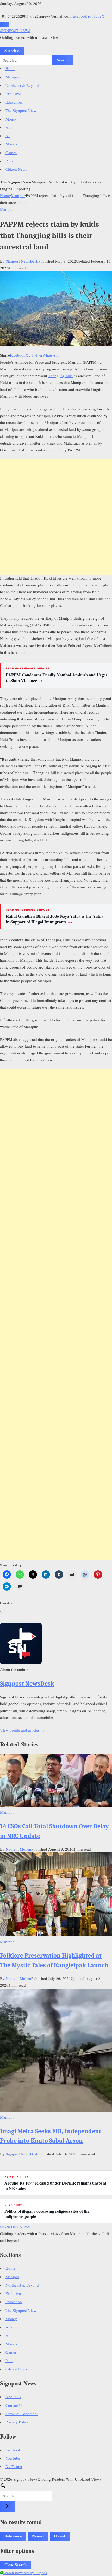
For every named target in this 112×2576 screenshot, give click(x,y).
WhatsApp (51, 355)
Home (10, 68)
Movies (11, 144)
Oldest (60, 2536)
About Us (13, 2397)
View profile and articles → (22, 1730)
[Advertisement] (56, 517)
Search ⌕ (12, 50)
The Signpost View (21, 110)
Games (11, 153)
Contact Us (14, 2405)
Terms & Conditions (22, 2414)
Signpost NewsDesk (22, 261)
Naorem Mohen (18, 1849)
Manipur (12, 77)
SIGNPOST (15, 30)
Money (11, 119)
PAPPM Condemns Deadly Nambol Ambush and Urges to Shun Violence (57, 678)
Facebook (79, 16)
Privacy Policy (17, 2422)
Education (14, 102)
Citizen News (16, 169)
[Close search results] (8, 2507)
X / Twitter (34, 355)
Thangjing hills (60, 376)
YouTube (94, 16)
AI (8, 136)
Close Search (15, 2565)
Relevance (13, 2536)
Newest (38, 2536)
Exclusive (13, 94)
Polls (9, 161)
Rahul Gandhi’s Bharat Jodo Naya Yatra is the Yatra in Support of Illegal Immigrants (55, 919)
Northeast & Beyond (22, 85)
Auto (10, 127)
